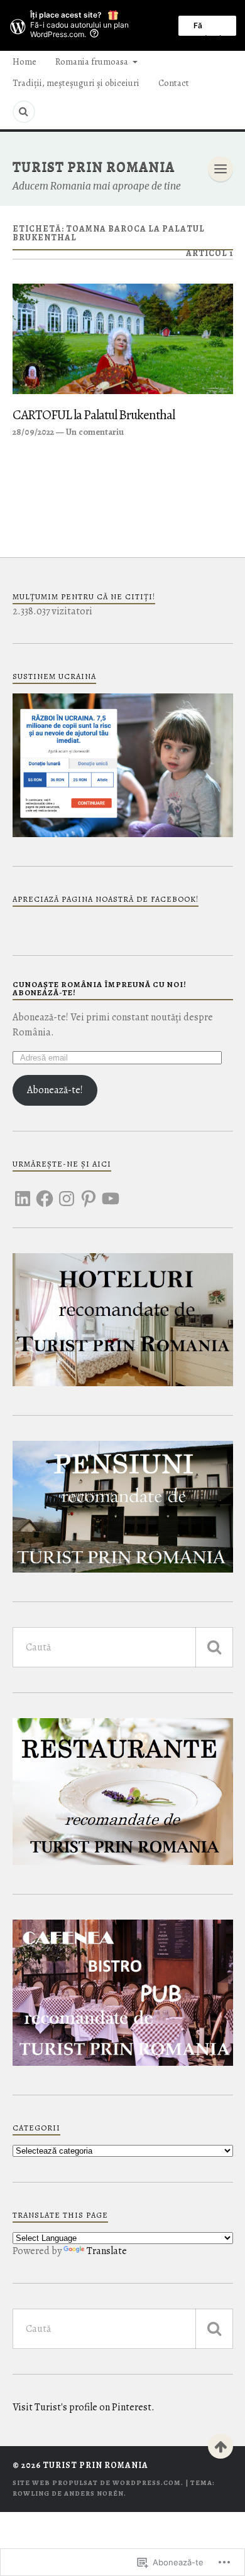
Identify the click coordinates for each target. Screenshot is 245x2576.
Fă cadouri (207, 28)
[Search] (24, 112)
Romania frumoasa (92, 61)
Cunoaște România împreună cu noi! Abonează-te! (100, 988)
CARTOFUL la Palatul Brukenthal (94, 415)
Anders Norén (94, 2493)
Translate (107, 2251)
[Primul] (220, 2446)
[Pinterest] (89, 1191)
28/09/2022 (33, 432)
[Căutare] (214, 1647)
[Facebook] (45, 1191)
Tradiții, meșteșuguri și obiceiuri (76, 83)
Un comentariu (95, 432)
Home (24, 61)
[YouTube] (111, 1191)
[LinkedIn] (23, 1191)
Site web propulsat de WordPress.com (97, 2483)
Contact (174, 83)
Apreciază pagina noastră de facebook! (106, 899)
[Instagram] (67, 1191)
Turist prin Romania (94, 167)
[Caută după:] (123, 1647)
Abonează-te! (55, 1090)
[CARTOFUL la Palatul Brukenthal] (123, 339)
